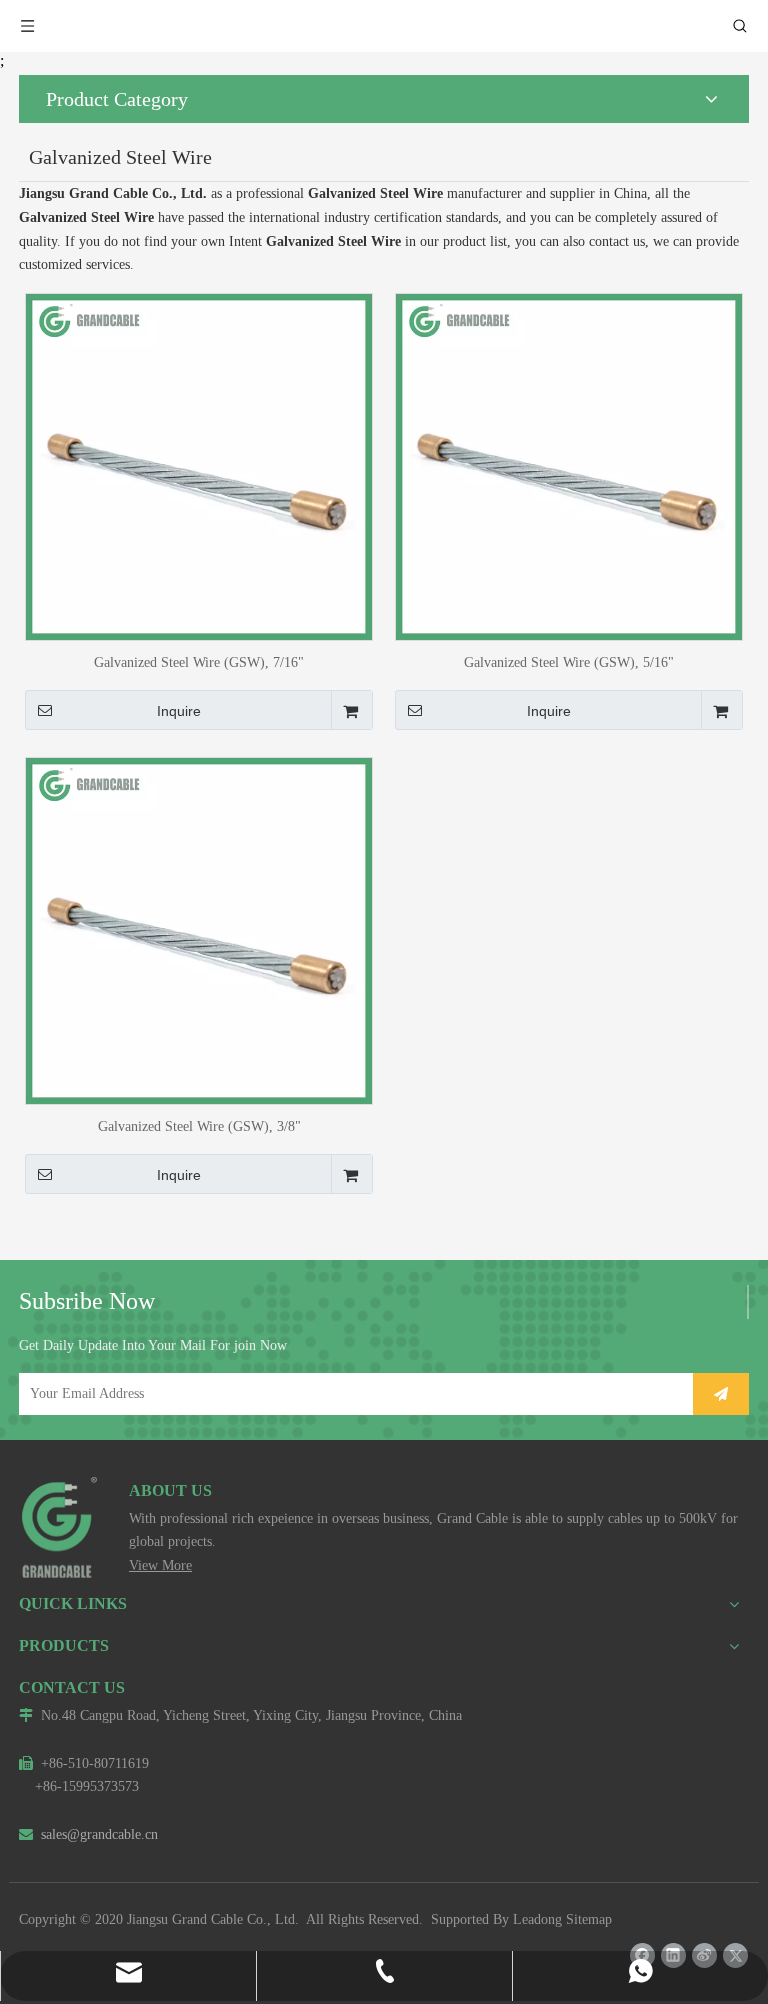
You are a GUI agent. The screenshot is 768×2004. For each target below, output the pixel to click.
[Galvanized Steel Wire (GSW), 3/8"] (199, 929)
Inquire (179, 711)
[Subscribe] (721, 1394)
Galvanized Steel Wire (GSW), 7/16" (199, 662)
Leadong (537, 1919)
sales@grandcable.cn (88, 1834)
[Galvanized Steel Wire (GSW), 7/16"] (199, 465)
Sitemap (589, 1919)
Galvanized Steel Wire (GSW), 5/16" (569, 662)
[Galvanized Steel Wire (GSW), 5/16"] (569, 465)
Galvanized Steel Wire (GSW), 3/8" (199, 1126)
